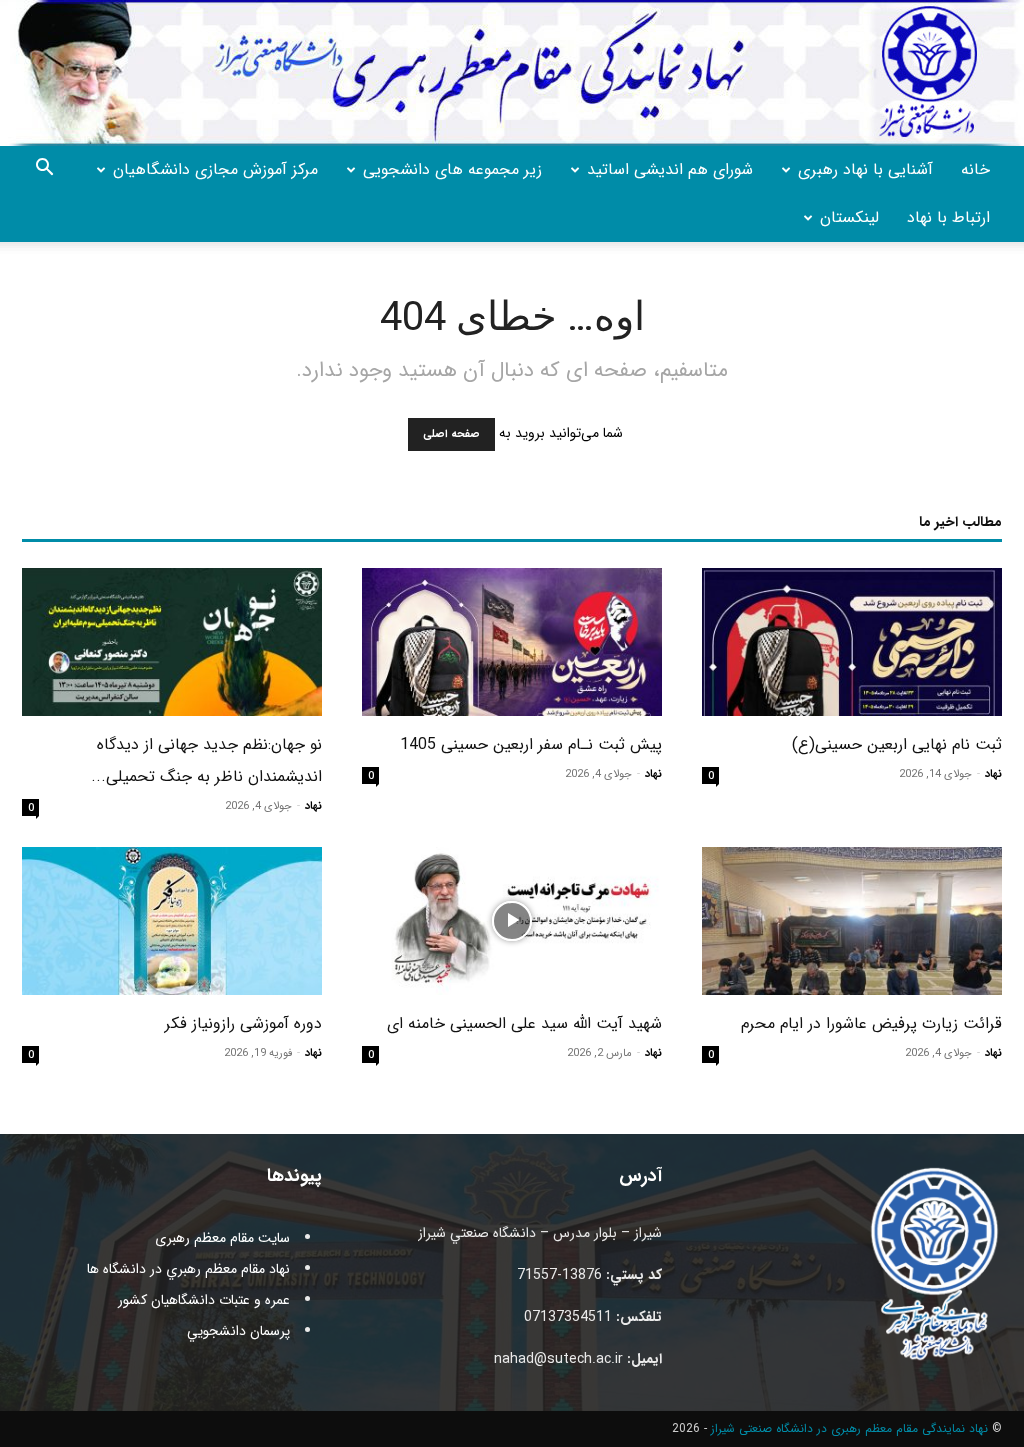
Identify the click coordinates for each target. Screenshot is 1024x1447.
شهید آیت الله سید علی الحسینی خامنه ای (524, 1023)
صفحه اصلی (451, 434)
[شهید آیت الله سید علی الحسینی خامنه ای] (512, 921)
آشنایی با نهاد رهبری (865, 169)
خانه (975, 169)
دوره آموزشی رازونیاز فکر (243, 1023)
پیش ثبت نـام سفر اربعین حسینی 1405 (531, 744)
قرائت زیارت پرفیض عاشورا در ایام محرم (871, 1023)
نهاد (993, 774)
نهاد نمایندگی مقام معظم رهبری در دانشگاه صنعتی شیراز (849, 1428)
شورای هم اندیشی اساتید (670, 169)
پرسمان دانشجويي (238, 1331)
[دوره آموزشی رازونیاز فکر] (172, 921)
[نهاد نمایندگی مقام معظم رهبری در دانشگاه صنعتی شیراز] (512, 73)
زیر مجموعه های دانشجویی (452, 169)
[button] (44, 171)
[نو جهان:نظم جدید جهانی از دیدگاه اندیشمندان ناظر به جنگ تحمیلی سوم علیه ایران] (172, 642)
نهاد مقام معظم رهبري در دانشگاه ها (188, 1269)
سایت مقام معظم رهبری (222, 1238)
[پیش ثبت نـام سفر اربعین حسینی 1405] (512, 642)
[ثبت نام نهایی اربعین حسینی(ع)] (852, 642)
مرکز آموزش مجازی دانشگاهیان (215, 169)
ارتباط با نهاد (948, 217)
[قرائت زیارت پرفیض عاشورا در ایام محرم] (852, 921)
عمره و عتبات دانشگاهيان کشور (204, 1300)
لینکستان (849, 217)
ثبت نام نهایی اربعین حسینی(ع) (897, 744)
